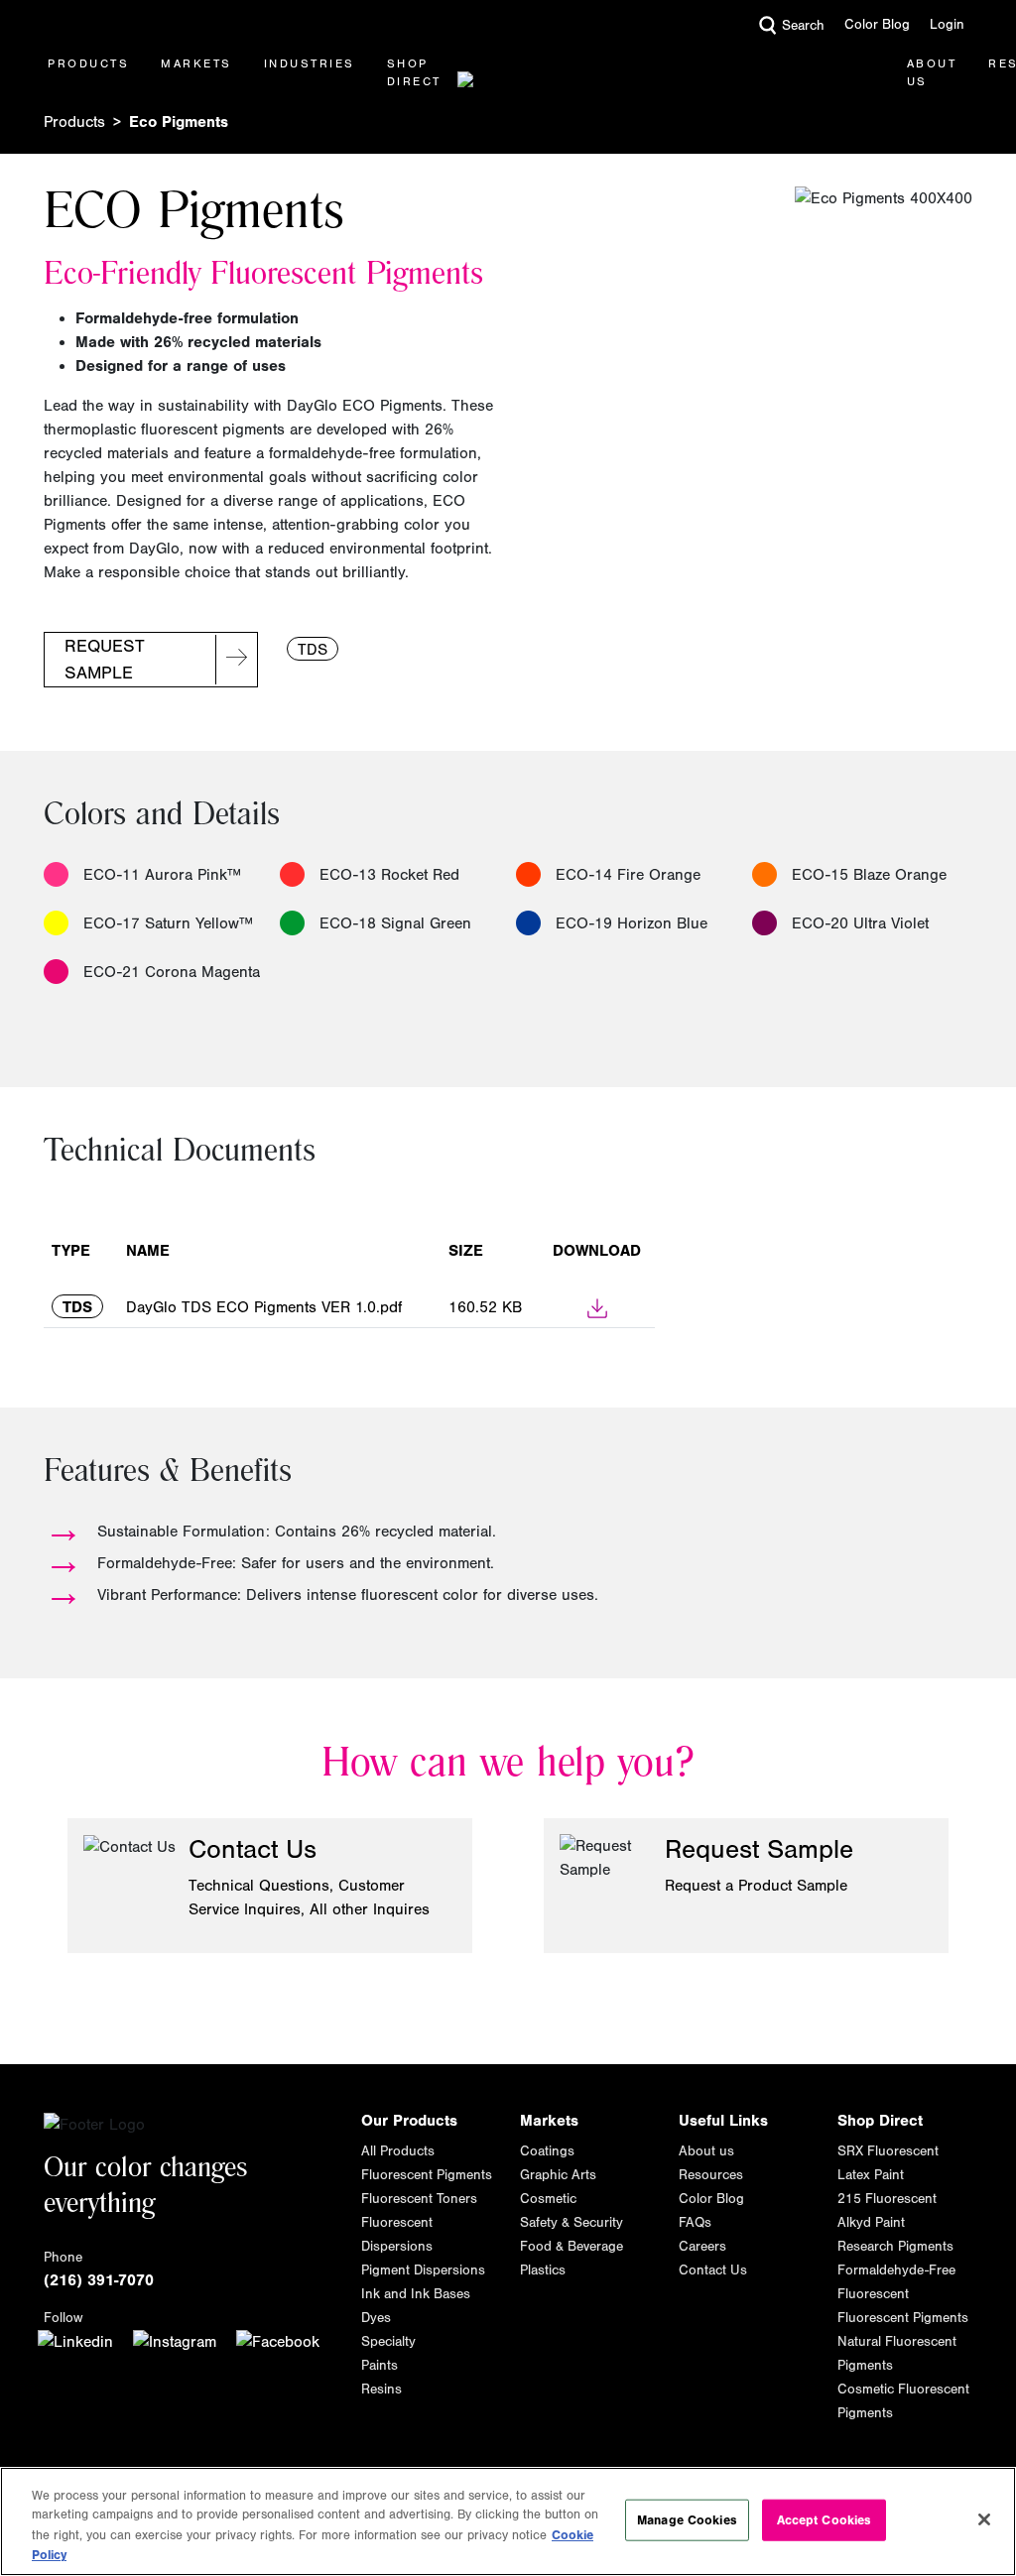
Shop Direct (414, 72)
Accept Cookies (825, 2520)
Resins (381, 2390)
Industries (310, 63)
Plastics (543, 2270)
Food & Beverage (571, 2247)
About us (706, 2151)
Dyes (376, 2318)
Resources (711, 2175)
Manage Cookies (687, 2520)
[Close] (984, 2519)
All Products (398, 2151)
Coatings (547, 2151)
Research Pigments (895, 2247)
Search (803, 26)
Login (947, 25)
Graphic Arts (558, 2175)
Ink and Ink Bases (416, 2294)
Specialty (388, 2342)
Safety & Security (571, 2223)
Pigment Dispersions (423, 2270)
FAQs (695, 2223)
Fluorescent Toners (419, 2199)
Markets (196, 63)
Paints (380, 2366)
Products (88, 63)
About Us (932, 72)
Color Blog (877, 25)
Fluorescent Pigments (427, 2175)
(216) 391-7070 (99, 2280)
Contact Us (713, 2270)
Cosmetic (548, 2199)
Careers (702, 2247)
